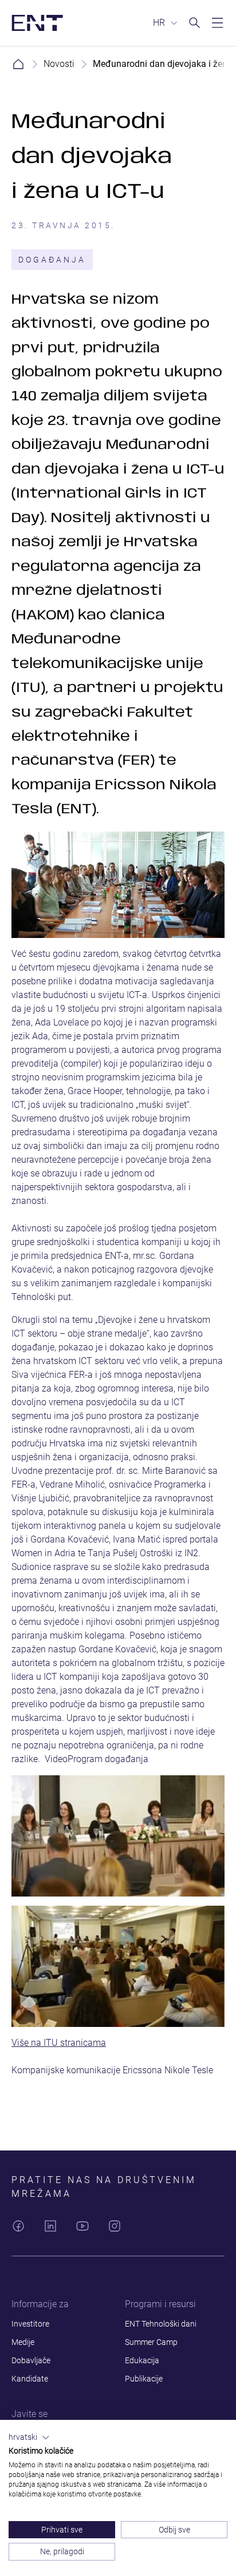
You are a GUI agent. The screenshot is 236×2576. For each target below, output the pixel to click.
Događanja (52, 260)
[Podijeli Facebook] (18, 2226)
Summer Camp (151, 2342)
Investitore (30, 2324)
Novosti (59, 64)
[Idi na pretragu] (195, 23)
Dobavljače (31, 2360)
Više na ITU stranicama (59, 2043)
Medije (23, 2342)
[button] (29, 2438)
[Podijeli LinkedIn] (50, 2226)
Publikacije (144, 2379)
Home (18, 64)
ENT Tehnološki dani (161, 2324)
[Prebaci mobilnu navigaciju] (218, 23)
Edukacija (142, 2360)
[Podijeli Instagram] (115, 2226)
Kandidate (30, 2379)
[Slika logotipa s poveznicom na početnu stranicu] (37, 23)
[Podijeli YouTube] (82, 2226)
